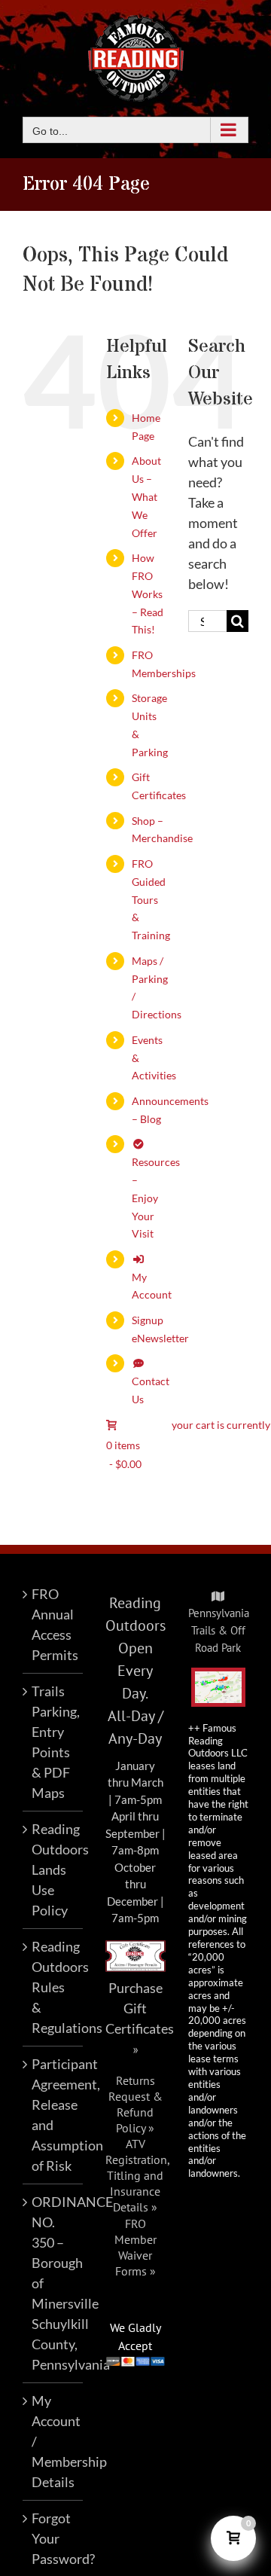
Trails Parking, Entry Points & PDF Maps (53, 1742)
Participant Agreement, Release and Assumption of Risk (53, 2115)
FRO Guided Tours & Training (151, 899)
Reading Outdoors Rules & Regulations (53, 1987)
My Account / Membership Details (53, 2441)
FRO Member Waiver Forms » (135, 2247)
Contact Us (151, 1390)
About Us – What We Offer (146, 496)
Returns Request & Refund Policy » (135, 2104)
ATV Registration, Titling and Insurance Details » (138, 2175)
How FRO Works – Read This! (148, 594)
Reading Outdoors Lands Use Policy (53, 1869)
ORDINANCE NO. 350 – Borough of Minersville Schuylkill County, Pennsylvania (53, 2283)
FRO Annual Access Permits (53, 1624)
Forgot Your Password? (53, 2538)
